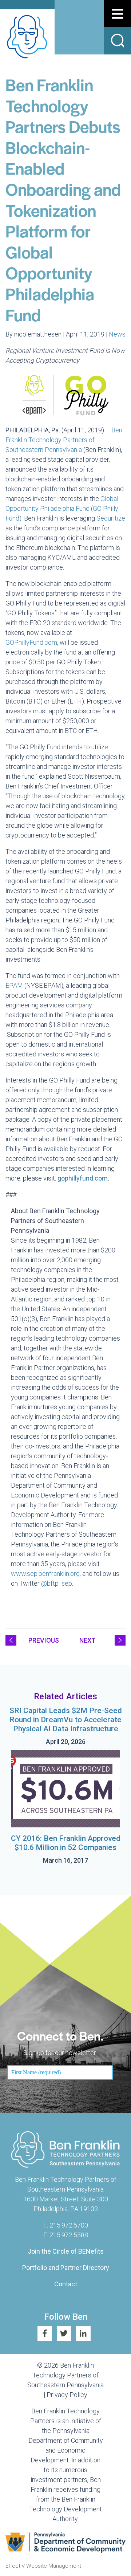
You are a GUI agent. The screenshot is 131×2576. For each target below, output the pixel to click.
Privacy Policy (67, 2395)
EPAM (14, 985)
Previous (44, 1640)
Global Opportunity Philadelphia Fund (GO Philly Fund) (62, 508)
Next (88, 1640)
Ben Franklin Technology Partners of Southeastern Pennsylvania (64, 440)
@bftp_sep (57, 1583)
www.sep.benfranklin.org (45, 1574)
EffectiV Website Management (43, 2566)
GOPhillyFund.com (31, 642)
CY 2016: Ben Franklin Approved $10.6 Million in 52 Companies (66, 1843)
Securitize (111, 518)
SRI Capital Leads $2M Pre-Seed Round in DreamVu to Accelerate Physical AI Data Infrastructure (66, 1720)
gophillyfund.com (83, 1178)
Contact (66, 2284)
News (117, 334)
